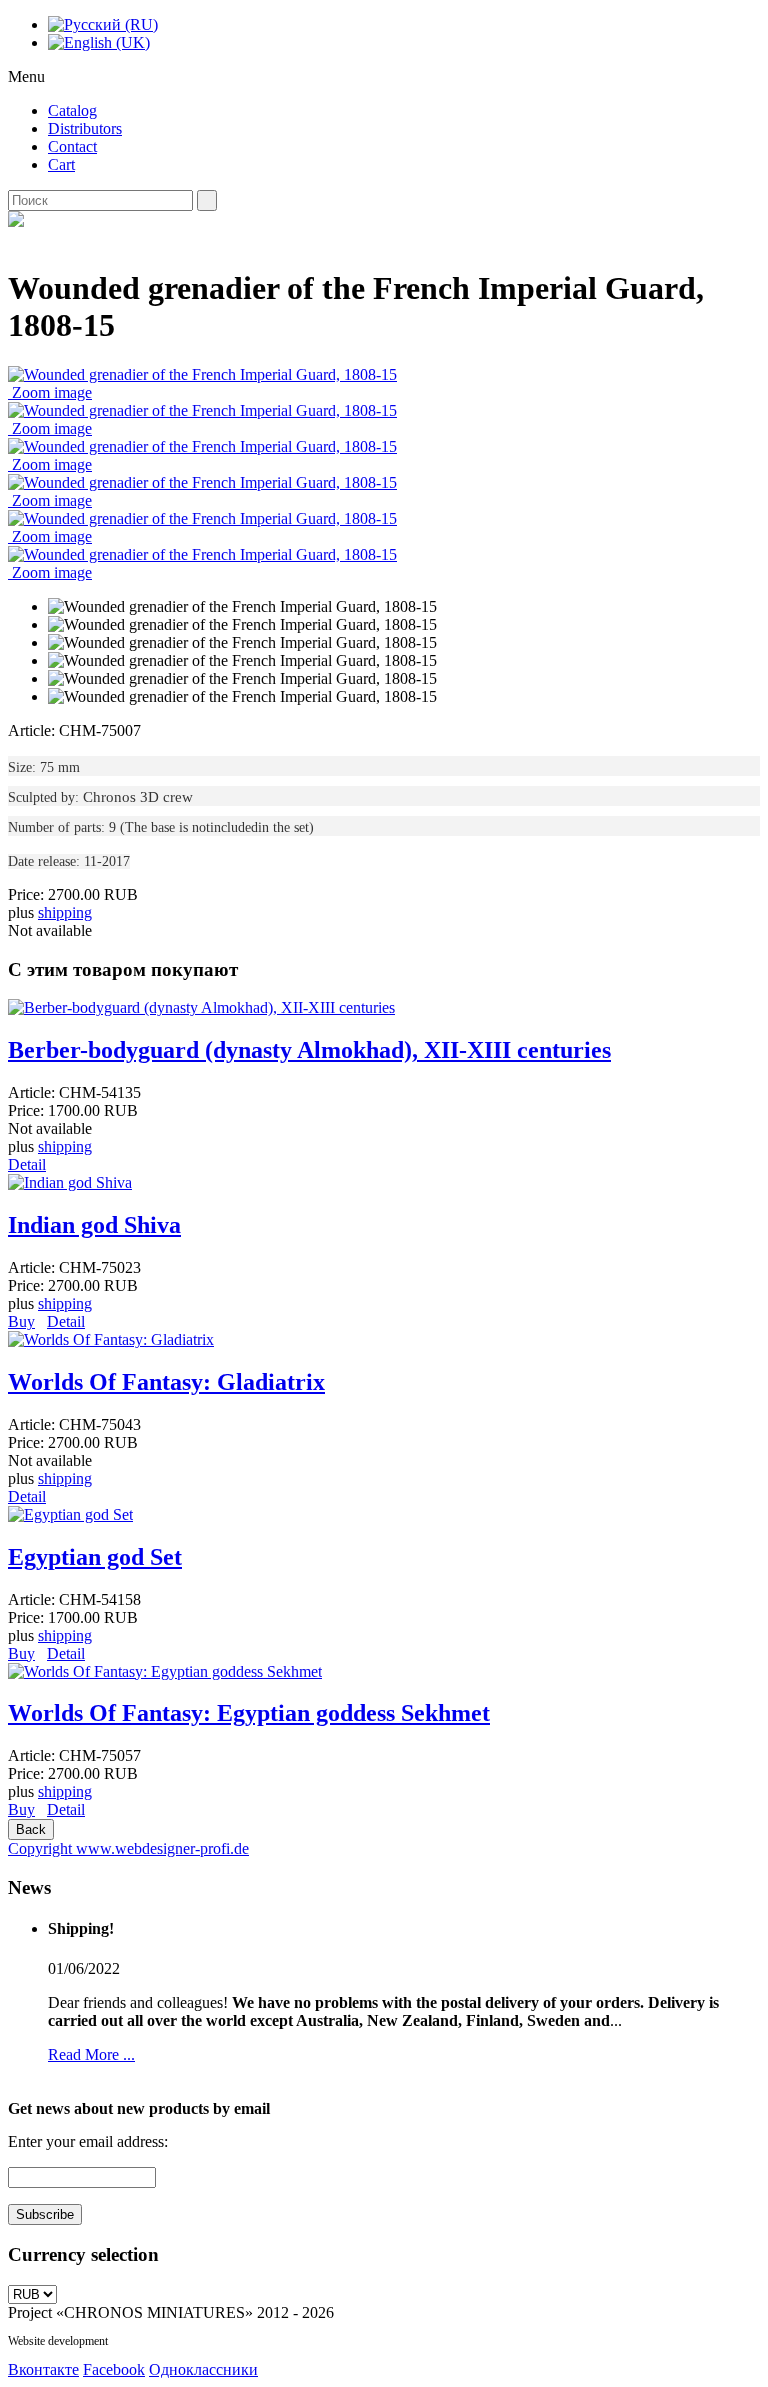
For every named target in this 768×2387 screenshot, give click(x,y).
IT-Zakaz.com (143, 2341)
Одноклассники (203, 2369)
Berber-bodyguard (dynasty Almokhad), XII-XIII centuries (309, 1050)
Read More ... (91, 2054)
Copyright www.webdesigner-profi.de (128, 1848)
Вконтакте (43, 2369)
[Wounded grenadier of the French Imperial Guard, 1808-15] (242, 607)
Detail (27, 1164)
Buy (21, 1321)
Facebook (114, 2369)
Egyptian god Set (95, 1557)
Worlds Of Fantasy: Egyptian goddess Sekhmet (249, 1713)
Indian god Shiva (94, 1225)
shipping (65, 912)
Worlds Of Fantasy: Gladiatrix (166, 1382)
